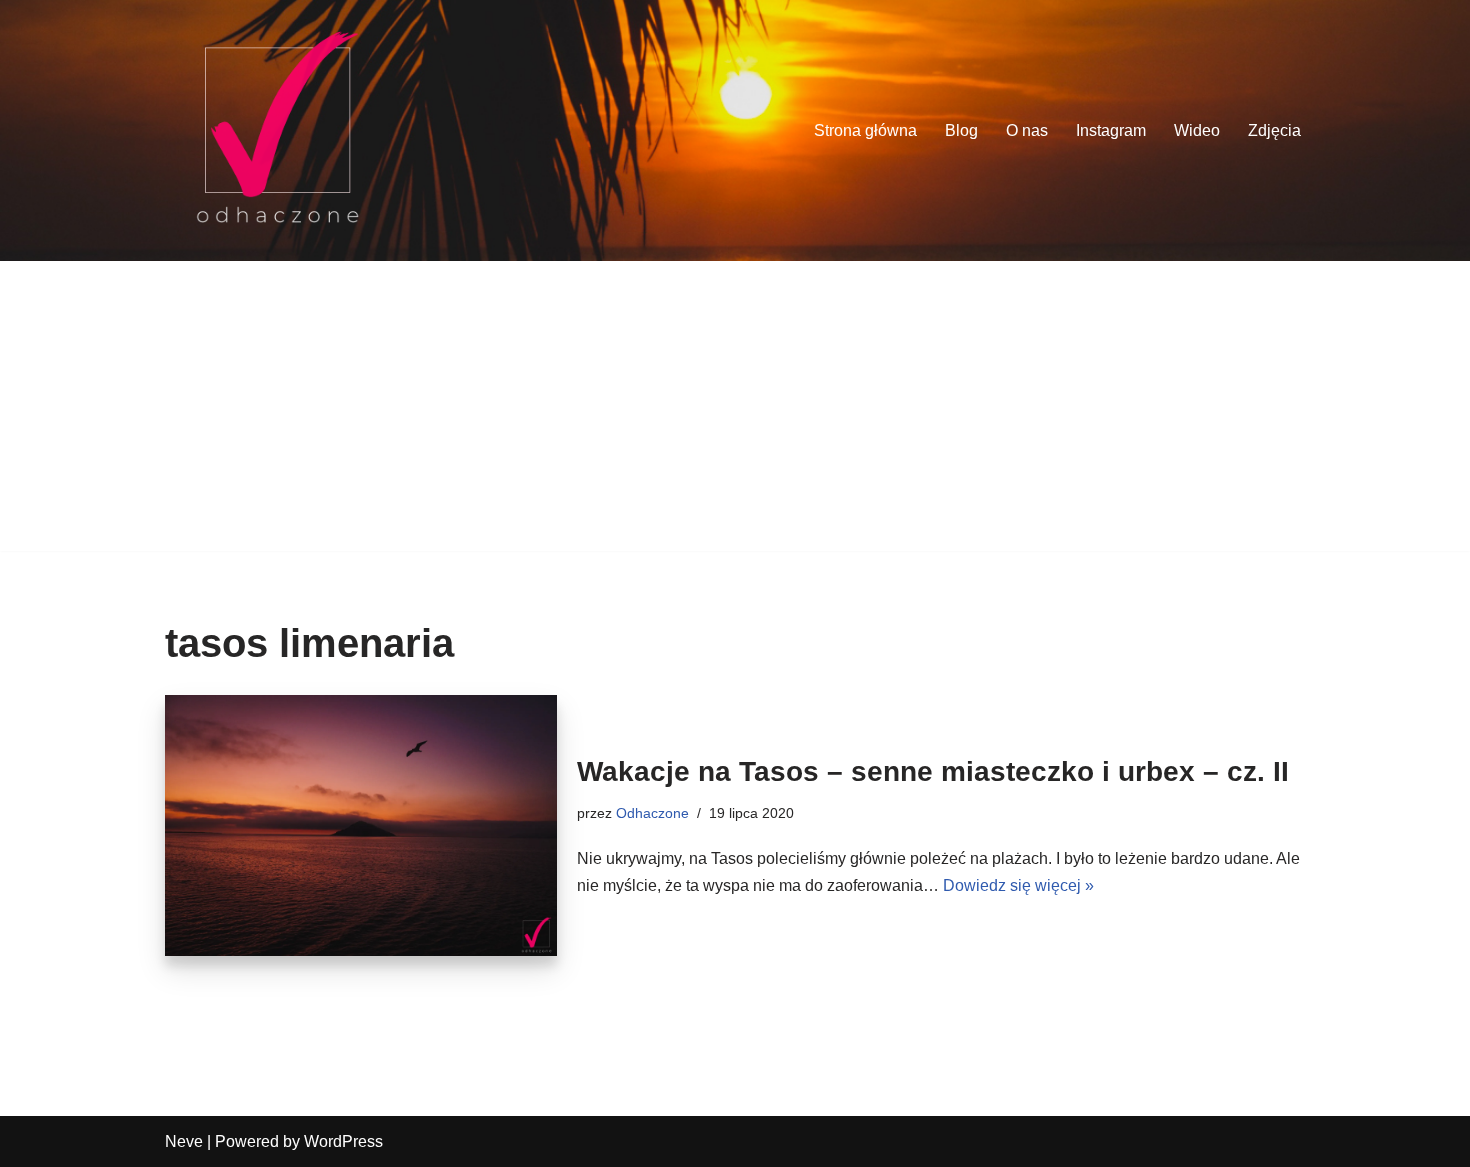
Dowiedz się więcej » (1018, 885)
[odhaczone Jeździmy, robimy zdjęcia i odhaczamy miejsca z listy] (277, 130)
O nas (1027, 130)
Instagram (1111, 130)
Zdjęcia (1274, 130)
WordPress (343, 1141)
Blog (961, 130)
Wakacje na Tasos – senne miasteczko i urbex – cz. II (933, 771)
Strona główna (865, 130)
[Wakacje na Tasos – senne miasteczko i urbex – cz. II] (361, 825)
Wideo (1197, 130)
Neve (184, 1141)
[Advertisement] (735, 411)
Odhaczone (652, 813)
